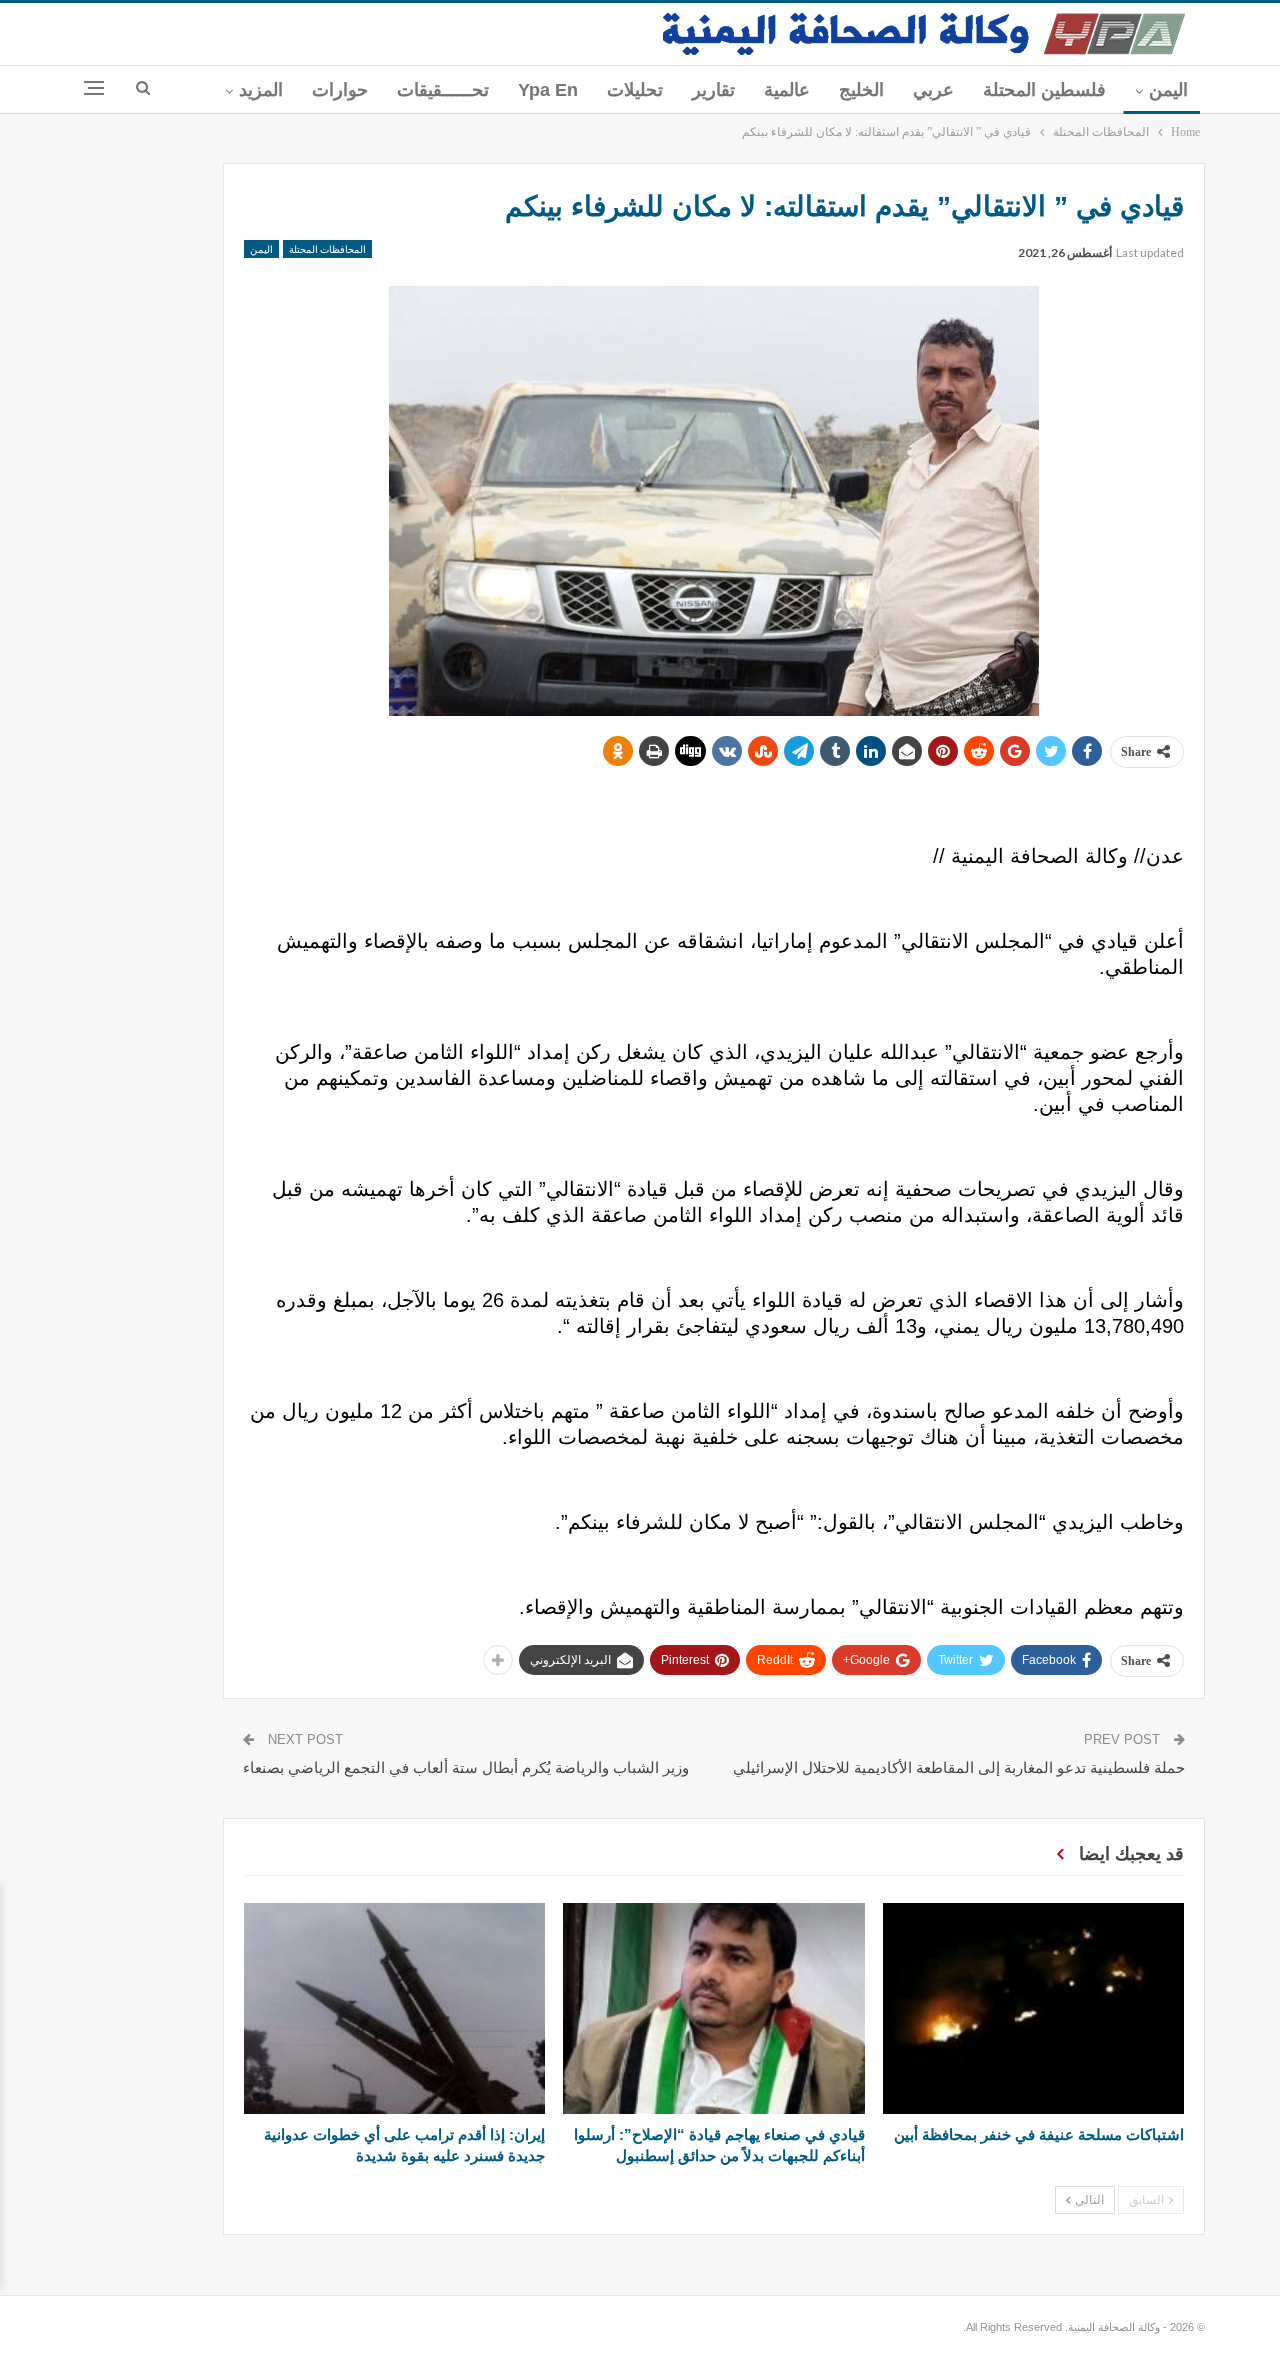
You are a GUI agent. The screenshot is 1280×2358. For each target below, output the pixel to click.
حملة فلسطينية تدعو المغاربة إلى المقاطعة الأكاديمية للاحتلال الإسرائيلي (959, 1767)
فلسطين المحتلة (1044, 90)
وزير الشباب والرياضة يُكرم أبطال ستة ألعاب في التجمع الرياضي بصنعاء (466, 1767)
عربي (933, 90)
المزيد (261, 90)
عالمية (787, 90)
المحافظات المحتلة (327, 249)
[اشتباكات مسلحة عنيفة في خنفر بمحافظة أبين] (1033, 2008)
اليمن (1168, 90)
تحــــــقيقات (443, 90)
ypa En (548, 90)
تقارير (713, 90)
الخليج (861, 90)
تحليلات (635, 90)
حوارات (340, 90)
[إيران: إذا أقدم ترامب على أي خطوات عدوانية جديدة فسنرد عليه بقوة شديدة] (394, 2008)
